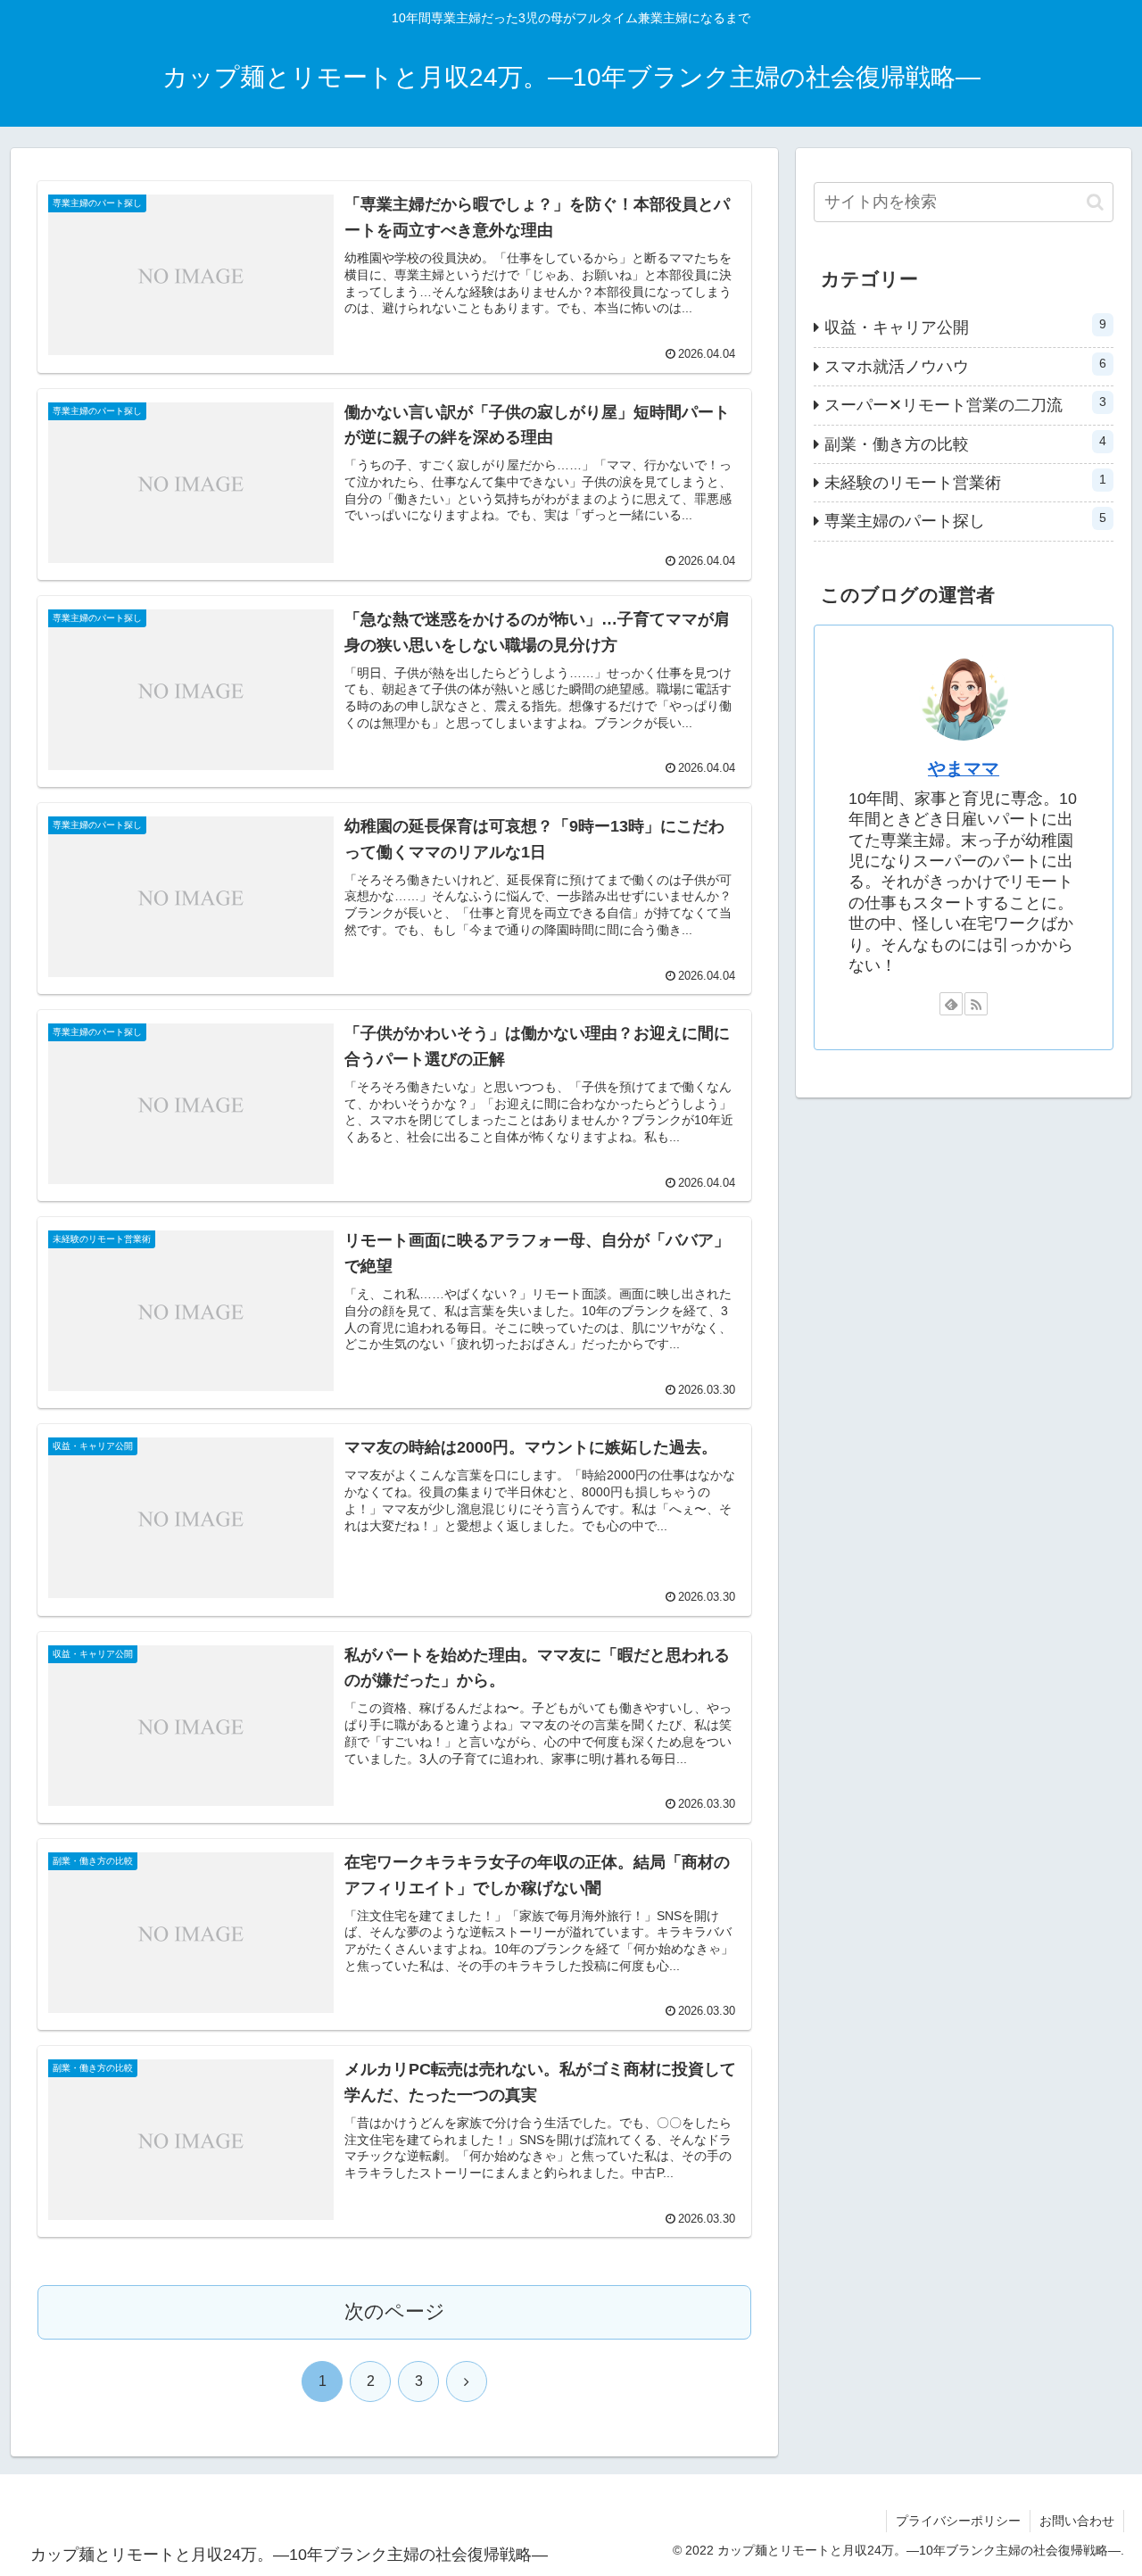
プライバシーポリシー (958, 2521)
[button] (1095, 202)
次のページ (395, 2311)
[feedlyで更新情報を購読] (951, 1004)
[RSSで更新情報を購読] (976, 1004)
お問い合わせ (1077, 2521)
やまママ (964, 768)
